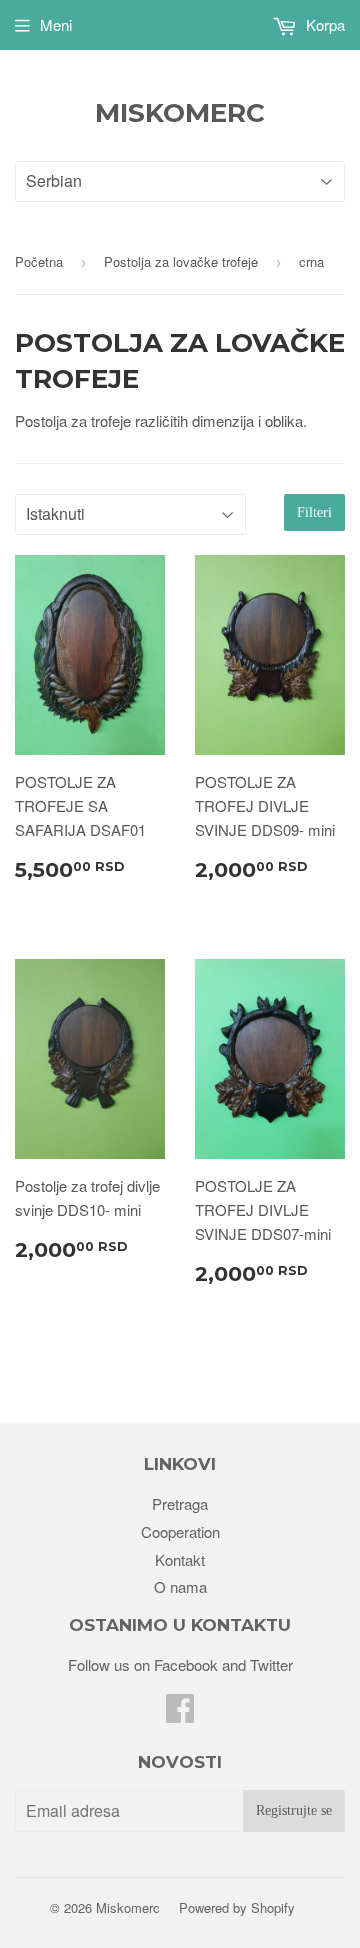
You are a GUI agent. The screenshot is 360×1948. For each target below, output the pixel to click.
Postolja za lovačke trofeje (181, 261)
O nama (180, 1586)
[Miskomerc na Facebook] (180, 1713)
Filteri (314, 512)
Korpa (323, 24)
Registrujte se (294, 1810)
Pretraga (180, 1503)
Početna (39, 261)
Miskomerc (180, 113)
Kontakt (180, 1559)
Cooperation (180, 1531)
